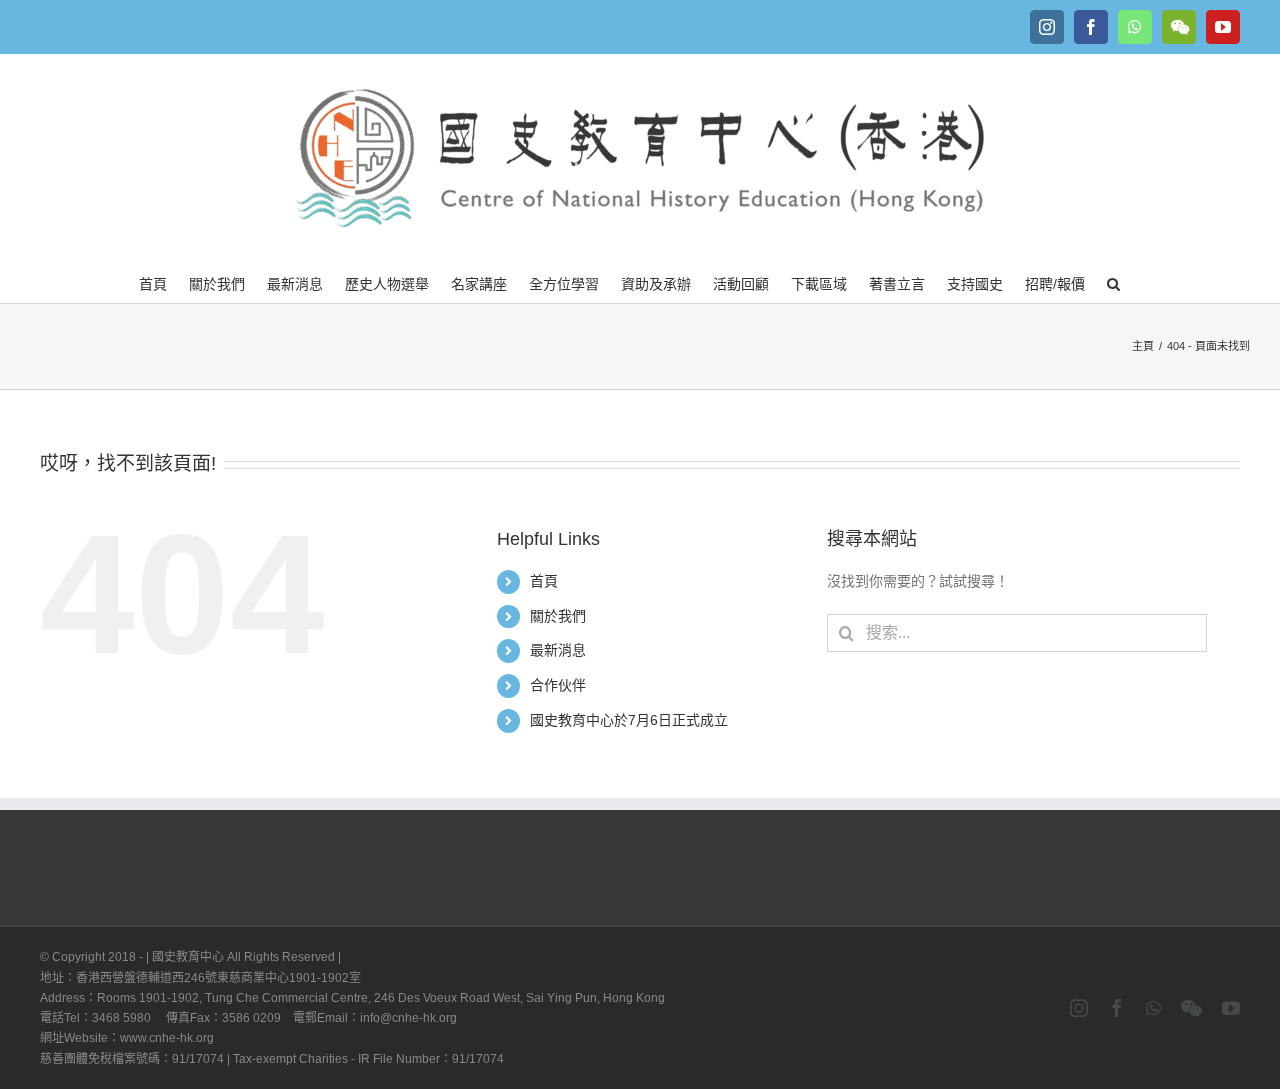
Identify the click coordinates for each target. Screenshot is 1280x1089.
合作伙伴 (558, 685)
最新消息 (558, 650)
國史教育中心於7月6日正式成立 (629, 720)
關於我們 (558, 616)
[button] (1113, 282)
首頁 (544, 581)
